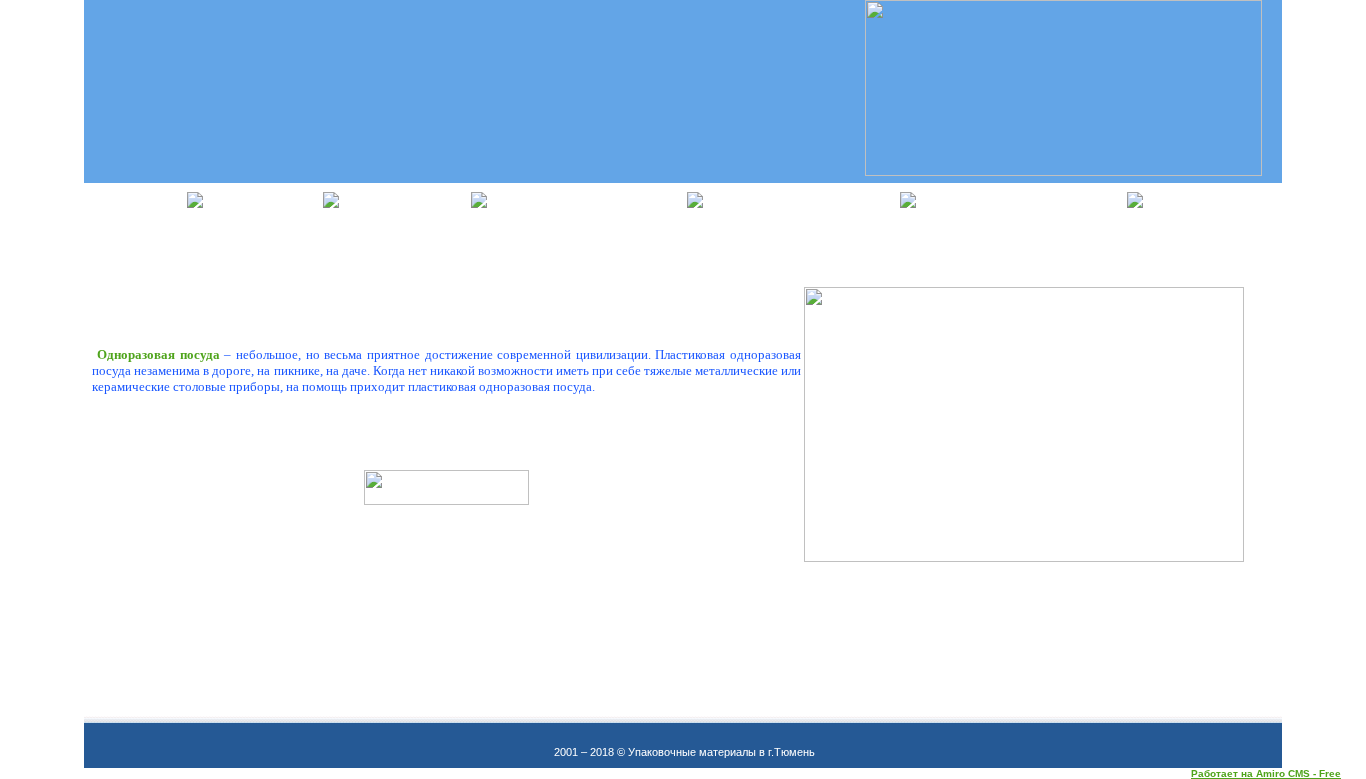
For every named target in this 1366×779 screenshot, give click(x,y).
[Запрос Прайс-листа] (446, 501)
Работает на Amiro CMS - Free (1266, 773)
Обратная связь (1031, 199)
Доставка (415, 199)
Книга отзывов (596, 199)
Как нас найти (811, 199)
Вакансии (1222, 199)
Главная (136, 199)
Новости (273, 199)
